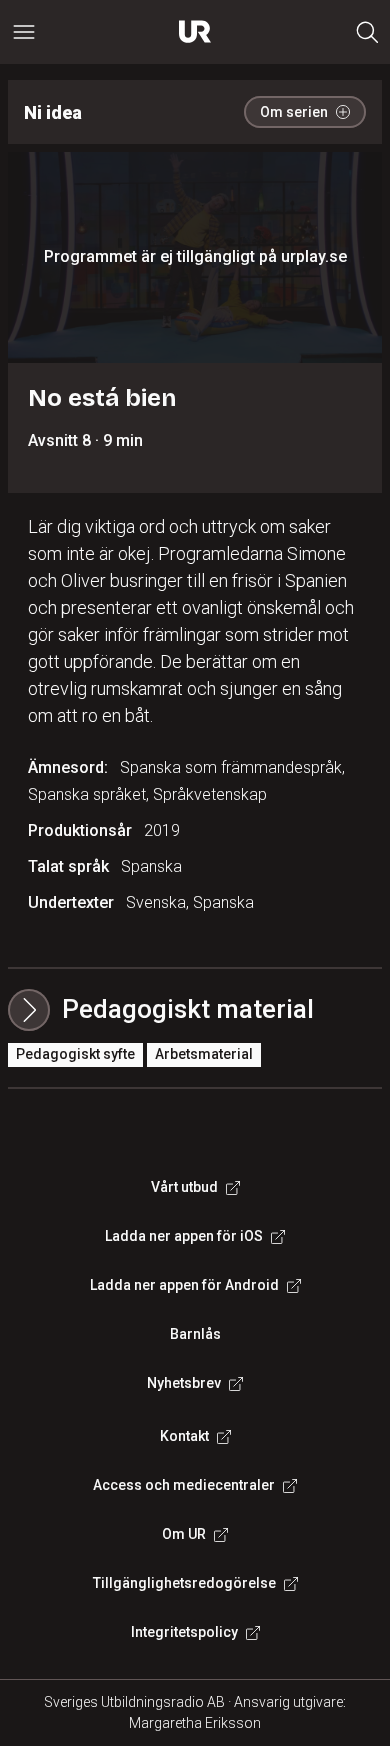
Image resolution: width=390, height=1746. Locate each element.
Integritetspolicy (184, 1632)
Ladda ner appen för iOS (184, 1236)
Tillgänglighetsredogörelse (184, 1583)
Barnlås (195, 1334)
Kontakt (184, 1436)
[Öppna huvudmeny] (24, 32)
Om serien (294, 112)
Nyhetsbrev (184, 1383)
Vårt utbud (184, 1187)
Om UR (184, 1534)
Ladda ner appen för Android (184, 1285)
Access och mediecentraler (184, 1485)
